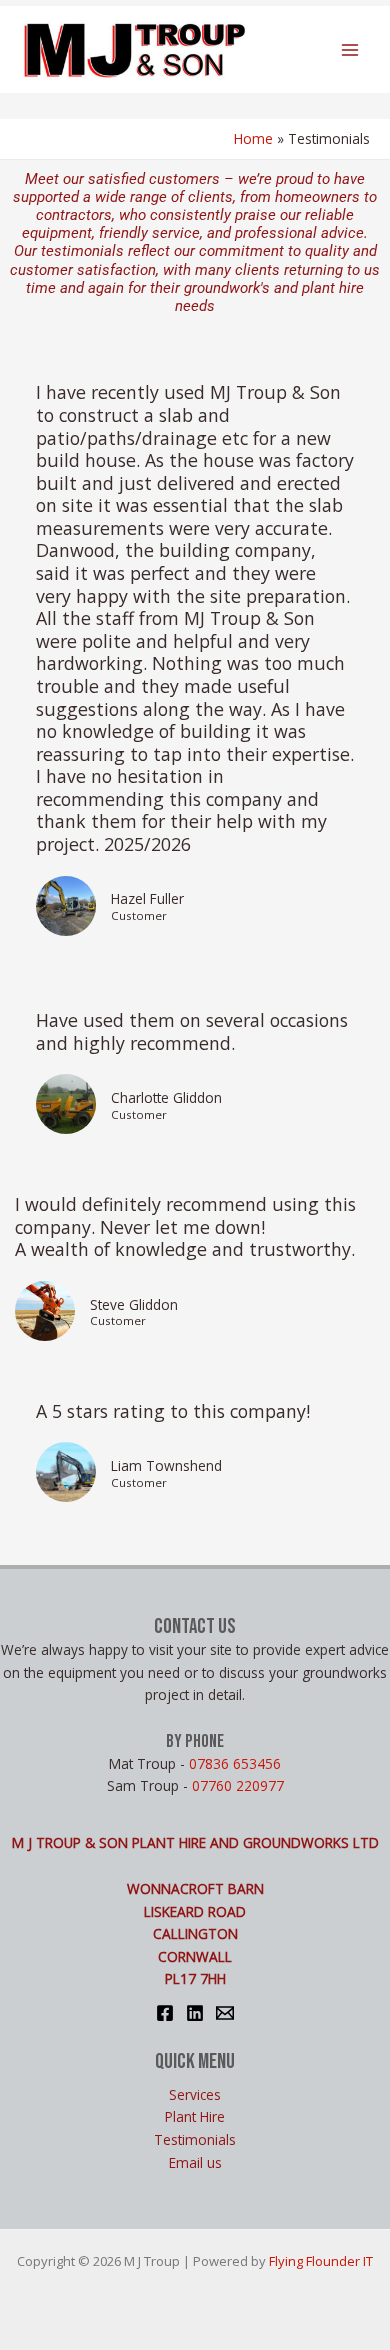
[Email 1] (225, 2013)
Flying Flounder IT (321, 2261)
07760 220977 (238, 1785)
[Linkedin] (195, 2013)
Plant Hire (195, 2116)
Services (195, 2094)
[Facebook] (165, 2013)
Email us (195, 2162)
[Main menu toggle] (350, 49)
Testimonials (195, 2139)
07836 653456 (235, 1763)
